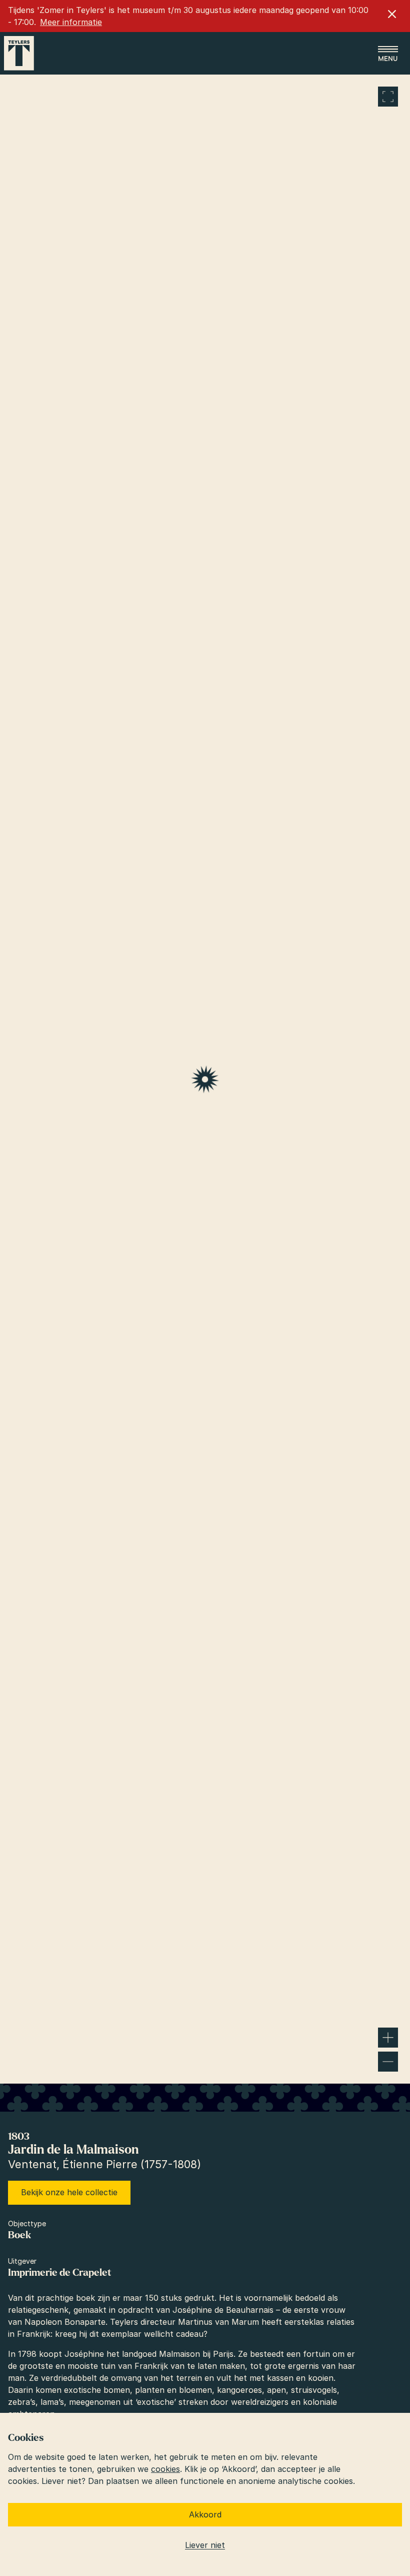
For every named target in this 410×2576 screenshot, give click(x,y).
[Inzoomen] (388, 2038)
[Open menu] (388, 54)
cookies (165, 2469)
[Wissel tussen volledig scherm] (388, 97)
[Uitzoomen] (388, 2062)
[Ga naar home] (19, 53)
